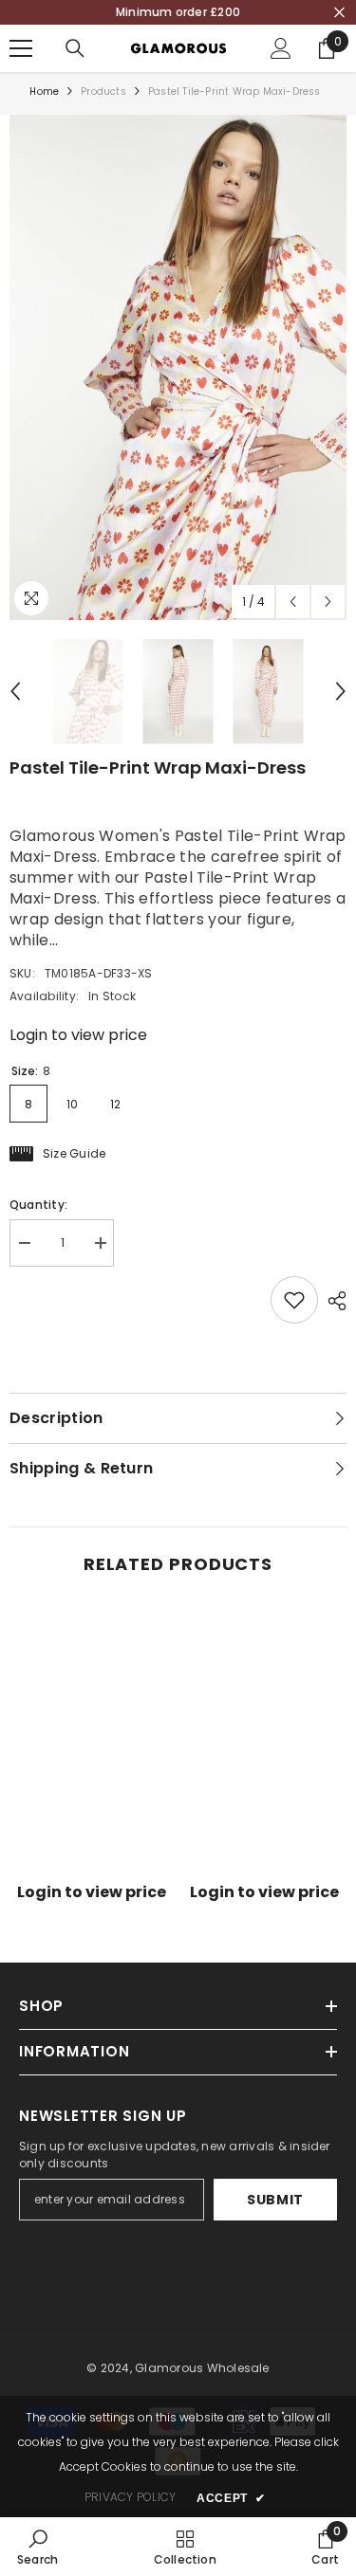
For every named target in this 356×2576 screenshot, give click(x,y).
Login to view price (78, 1035)
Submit (275, 2200)
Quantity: (38, 1205)
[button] (293, 602)
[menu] (21, 48)
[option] (178, 367)
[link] (92, 1862)
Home (44, 91)
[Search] (75, 48)
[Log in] (281, 48)
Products (103, 91)
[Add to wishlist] (294, 1300)
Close (339, 13)
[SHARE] (332, 1301)
